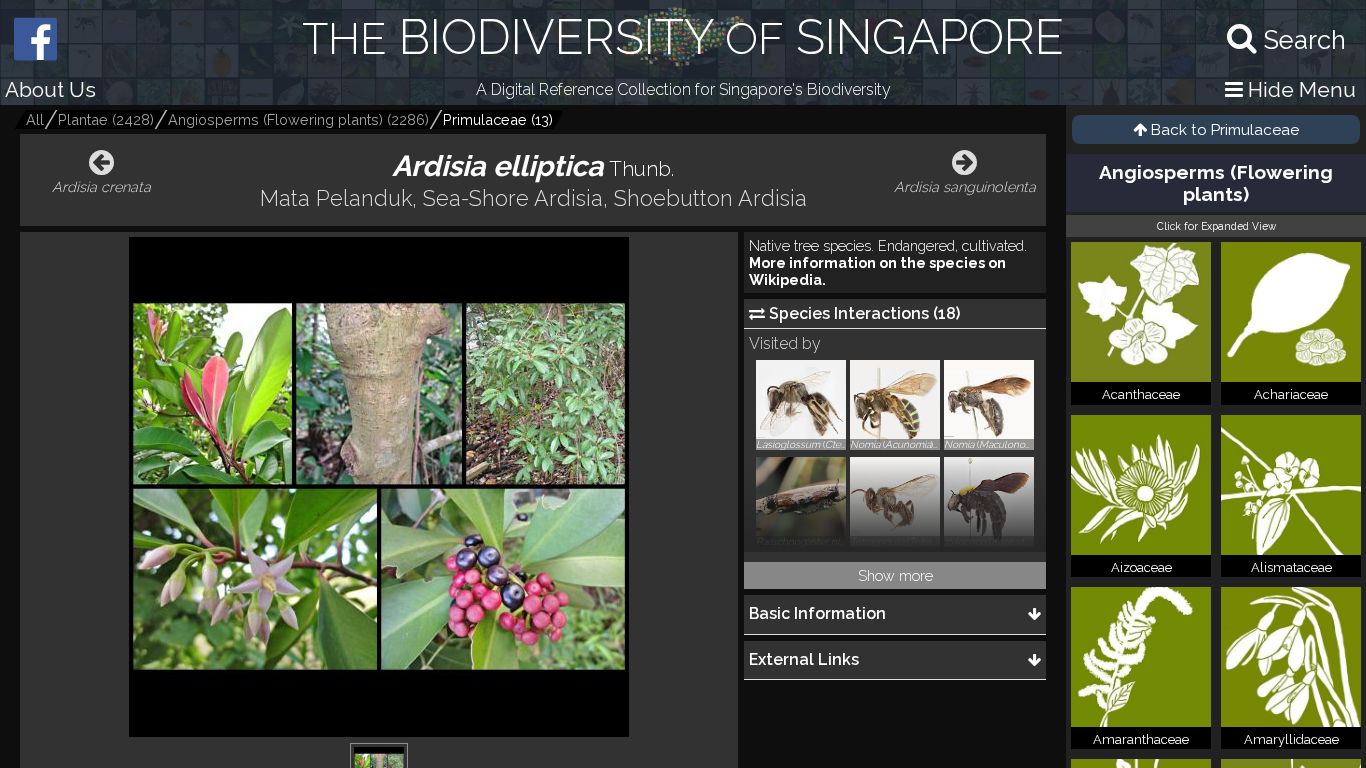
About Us (50, 89)
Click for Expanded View (1216, 226)
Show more (895, 575)
